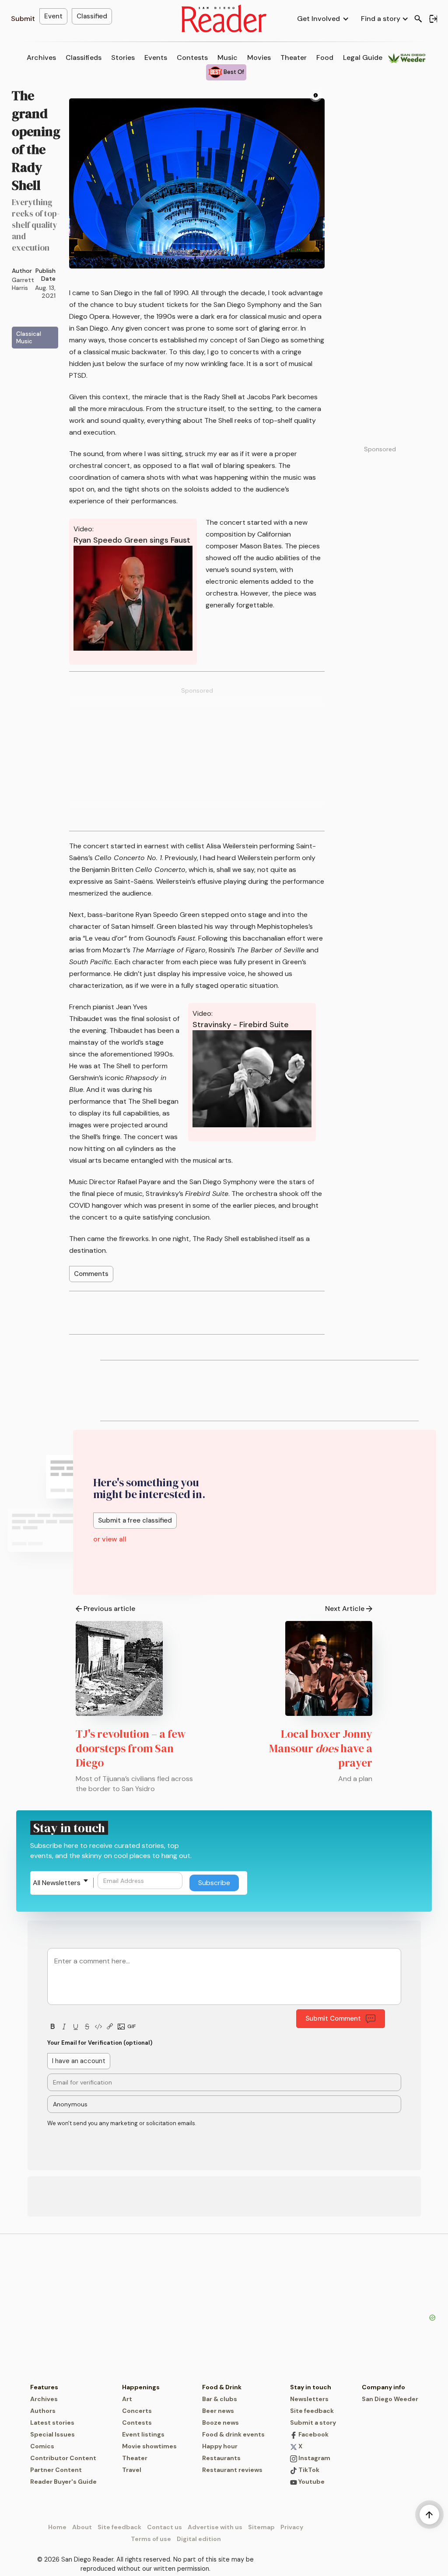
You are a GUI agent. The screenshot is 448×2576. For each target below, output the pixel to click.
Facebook (313, 2434)
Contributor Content (63, 2458)
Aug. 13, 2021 (45, 292)
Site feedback (312, 2411)
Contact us (164, 2527)
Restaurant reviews (232, 2470)
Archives (41, 58)
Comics (42, 2446)
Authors (43, 2411)
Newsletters (309, 2399)
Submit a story (313, 2423)
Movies (259, 58)
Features (44, 2387)
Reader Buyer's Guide (63, 2482)
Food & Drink (222, 2387)
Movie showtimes (149, 2446)
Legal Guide (363, 58)
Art (127, 2399)
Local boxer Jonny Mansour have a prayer (321, 1748)
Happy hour (220, 2446)
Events (156, 58)
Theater (294, 58)
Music (227, 58)
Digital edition (199, 2539)
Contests (192, 58)
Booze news (220, 2423)
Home (57, 2527)
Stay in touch (311, 2387)
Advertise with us (215, 2527)
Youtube (311, 2482)
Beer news (218, 2411)
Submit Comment (333, 2018)
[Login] (433, 19)
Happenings (141, 2387)
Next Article (345, 1609)
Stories (123, 58)
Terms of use (151, 2539)
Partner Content (56, 2470)
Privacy (292, 2527)
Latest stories (52, 2423)
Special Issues (52, 2434)
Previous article (109, 1609)
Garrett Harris (23, 284)
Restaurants (221, 2458)
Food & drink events (233, 2434)
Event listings (143, 2434)
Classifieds (84, 58)
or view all (110, 1539)
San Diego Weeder (390, 2399)
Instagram (314, 2458)
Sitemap (261, 2527)
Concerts (137, 2411)
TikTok (308, 2470)
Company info (383, 2387)
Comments (91, 1274)
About (82, 2527)
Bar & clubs (220, 2399)
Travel (132, 2470)
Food (325, 58)
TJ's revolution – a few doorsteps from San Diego (131, 1748)
